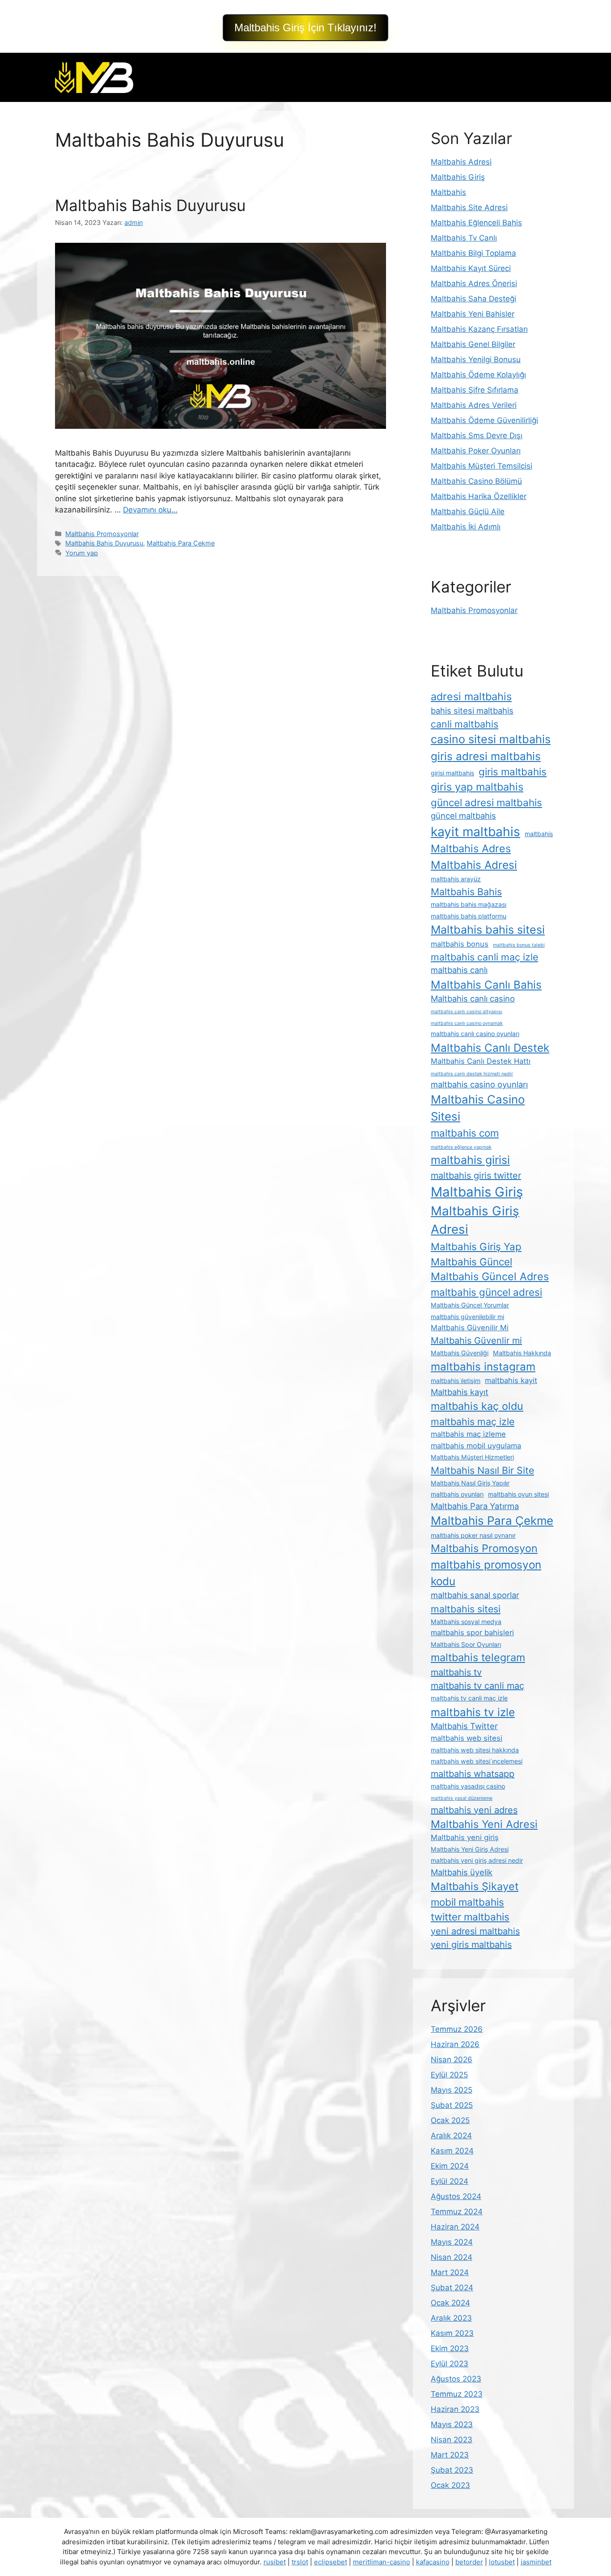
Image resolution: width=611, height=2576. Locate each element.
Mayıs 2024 (452, 2242)
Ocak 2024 (450, 2303)
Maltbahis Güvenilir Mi (470, 1328)
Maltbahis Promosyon (484, 1548)
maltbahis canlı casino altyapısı (467, 1012)
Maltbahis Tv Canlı (464, 238)
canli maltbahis (465, 724)
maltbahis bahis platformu (469, 916)
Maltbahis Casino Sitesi (478, 1108)
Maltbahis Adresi (461, 162)
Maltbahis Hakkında (522, 1353)
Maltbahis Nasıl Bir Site (482, 1470)
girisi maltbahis (452, 773)
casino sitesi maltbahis (491, 739)
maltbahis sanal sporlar (475, 1595)
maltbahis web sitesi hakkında (475, 1750)
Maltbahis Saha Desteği (473, 299)
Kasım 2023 (452, 2333)
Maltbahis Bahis (466, 892)
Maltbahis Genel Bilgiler (473, 344)
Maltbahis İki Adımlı (466, 527)
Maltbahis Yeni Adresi (484, 1824)
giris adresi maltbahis (486, 756)
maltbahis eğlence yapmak (461, 1147)
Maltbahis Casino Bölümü (476, 481)
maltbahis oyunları (457, 1494)
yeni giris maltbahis (471, 1945)
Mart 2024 (450, 2272)
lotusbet (502, 2562)
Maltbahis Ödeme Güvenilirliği (484, 420)
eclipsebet (331, 2562)
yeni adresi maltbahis (475, 1931)
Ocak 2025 (450, 2120)
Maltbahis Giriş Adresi (475, 1220)
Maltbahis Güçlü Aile (468, 512)
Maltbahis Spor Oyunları (466, 1644)
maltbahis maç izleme (468, 1434)
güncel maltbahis (463, 816)
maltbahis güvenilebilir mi (467, 1317)
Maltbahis (448, 192)
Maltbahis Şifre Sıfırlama (475, 390)
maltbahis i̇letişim (456, 1381)
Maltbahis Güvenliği (460, 1353)
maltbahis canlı (459, 970)
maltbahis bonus (460, 944)
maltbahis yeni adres (474, 1810)
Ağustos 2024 (456, 2196)
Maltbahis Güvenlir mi (476, 1341)
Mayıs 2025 (452, 2090)
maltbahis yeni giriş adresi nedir (477, 1860)
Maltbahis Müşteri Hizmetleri (472, 1457)
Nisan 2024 (452, 2257)
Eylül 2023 (450, 2364)
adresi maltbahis (471, 696)
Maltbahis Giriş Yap (476, 1246)
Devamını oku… (150, 510)
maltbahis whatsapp (473, 1774)
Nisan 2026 (452, 2060)
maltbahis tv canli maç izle (469, 1698)
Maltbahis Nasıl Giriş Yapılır (470, 1483)
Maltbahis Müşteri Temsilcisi (482, 466)
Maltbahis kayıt (460, 1392)
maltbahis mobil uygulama (476, 1446)
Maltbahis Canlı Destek (490, 1048)
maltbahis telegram (478, 1657)
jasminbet (536, 2562)
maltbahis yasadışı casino (468, 1786)
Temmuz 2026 (457, 2029)
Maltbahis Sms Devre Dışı (477, 436)
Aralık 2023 (451, 2318)
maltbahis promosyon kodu (486, 1573)
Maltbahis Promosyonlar (102, 534)
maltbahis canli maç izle (484, 957)
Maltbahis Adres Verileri (474, 405)
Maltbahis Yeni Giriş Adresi (470, 1849)
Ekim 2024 (450, 2166)
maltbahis (539, 834)
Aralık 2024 (451, 2136)
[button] (305, 28)
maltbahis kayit (511, 1380)
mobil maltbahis (467, 1902)
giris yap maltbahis (477, 787)
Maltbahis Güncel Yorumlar (470, 1305)
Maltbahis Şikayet (475, 1886)
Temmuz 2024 (457, 2212)
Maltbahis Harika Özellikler (479, 496)
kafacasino (433, 2562)
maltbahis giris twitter (476, 1176)
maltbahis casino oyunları (479, 1084)
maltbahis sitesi (466, 1609)
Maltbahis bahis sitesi (488, 930)
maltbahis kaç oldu (477, 1406)
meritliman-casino (382, 2562)
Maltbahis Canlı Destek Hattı (481, 1061)
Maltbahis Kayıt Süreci (471, 268)
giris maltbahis (513, 772)
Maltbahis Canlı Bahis (486, 985)
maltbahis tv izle (473, 1712)
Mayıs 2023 (452, 2424)
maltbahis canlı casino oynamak (467, 1023)
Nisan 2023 (452, 2440)
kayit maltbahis (475, 832)
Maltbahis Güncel (471, 1262)
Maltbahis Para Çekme (181, 543)
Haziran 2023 (455, 2409)
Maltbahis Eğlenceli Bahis (476, 223)
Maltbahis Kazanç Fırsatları (479, 329)
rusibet (275, 2562)
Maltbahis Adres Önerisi (474, 283)
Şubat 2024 (452, 2288)
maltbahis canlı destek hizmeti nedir (472, 1074)
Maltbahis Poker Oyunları (476, 451)
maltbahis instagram (483, 1366)
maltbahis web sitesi (467, 1738)
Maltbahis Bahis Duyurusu (150, 205)
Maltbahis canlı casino (473, 998)
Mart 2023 (450, 2455)
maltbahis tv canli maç (477, 1686)
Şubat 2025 (452, 2105)
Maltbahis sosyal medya (466, 1622)
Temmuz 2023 (457, 2394)
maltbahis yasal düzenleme (462, 1798)
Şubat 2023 (452, 2470)
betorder (469, 2562)
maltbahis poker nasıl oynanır (473, 1535)
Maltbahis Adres (471, 848)
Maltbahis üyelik (462, 1872)
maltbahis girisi (470, 1160)
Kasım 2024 (452, 2151)
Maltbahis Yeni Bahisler (473, 314)
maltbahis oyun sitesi (518, 1494)
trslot (300, 2562)
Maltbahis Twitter (464, 1726)
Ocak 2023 (450, 2485)
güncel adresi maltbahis (486, 802)
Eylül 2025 (449, 2075)
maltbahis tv (456, 1672)
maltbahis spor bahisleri (472, 1633)
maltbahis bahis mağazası (469, 904)
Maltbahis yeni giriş (465, 1837)
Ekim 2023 (450, 2348)
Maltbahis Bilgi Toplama (473, 253)
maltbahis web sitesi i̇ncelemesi (477, 1761)
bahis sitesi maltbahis (472, 711)
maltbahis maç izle (473, 1421)
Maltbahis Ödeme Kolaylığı (478, 375)
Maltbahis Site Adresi (469, 207)
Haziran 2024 (455, 2227)
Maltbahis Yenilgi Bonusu (476, 360)
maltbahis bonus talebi (519, 945)
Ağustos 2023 (456, 2379)
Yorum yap (82, 553)
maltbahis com (465, 1133)
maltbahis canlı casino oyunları (475, 1034)
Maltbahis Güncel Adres (490, 1276)
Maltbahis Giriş (458, 177)
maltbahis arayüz (456, 879)
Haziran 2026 (455, 2044)
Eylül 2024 (450, 2181)
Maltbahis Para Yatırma (475, 1506)
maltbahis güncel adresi (486, 1292)
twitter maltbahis (470, 1917)
